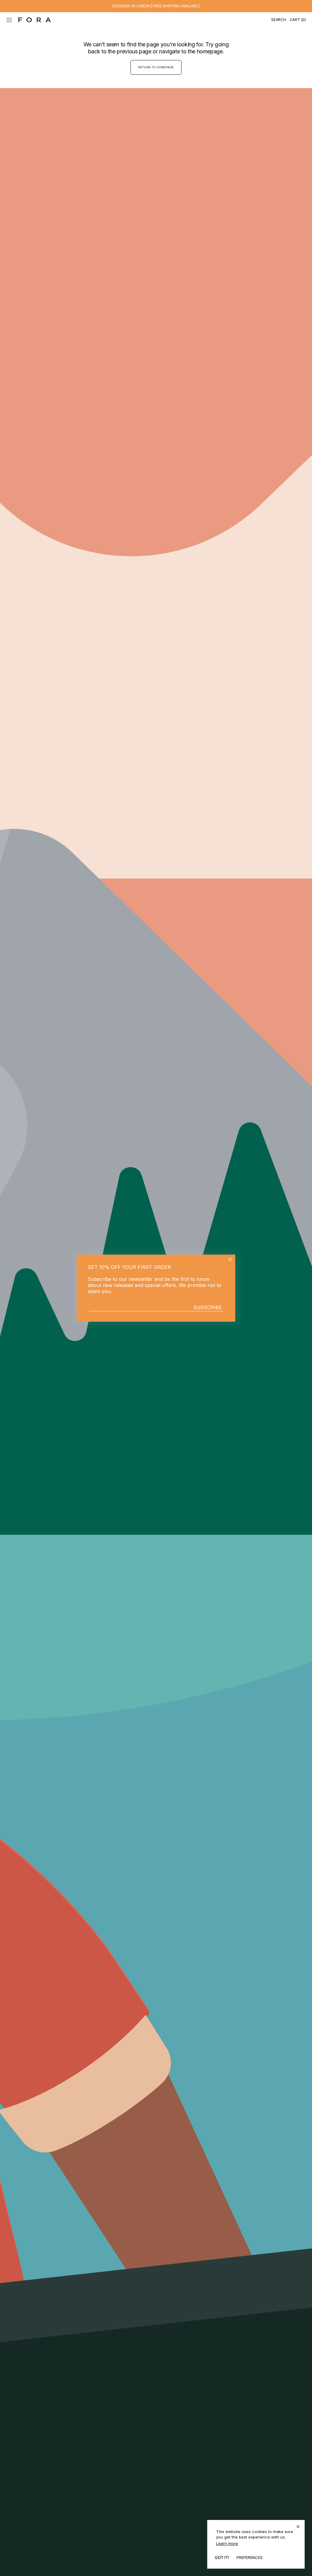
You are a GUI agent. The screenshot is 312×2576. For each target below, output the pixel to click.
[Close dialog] (230, 1260)
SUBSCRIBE (207, 1307)
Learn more (227, 2543)
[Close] (298, 2527)
